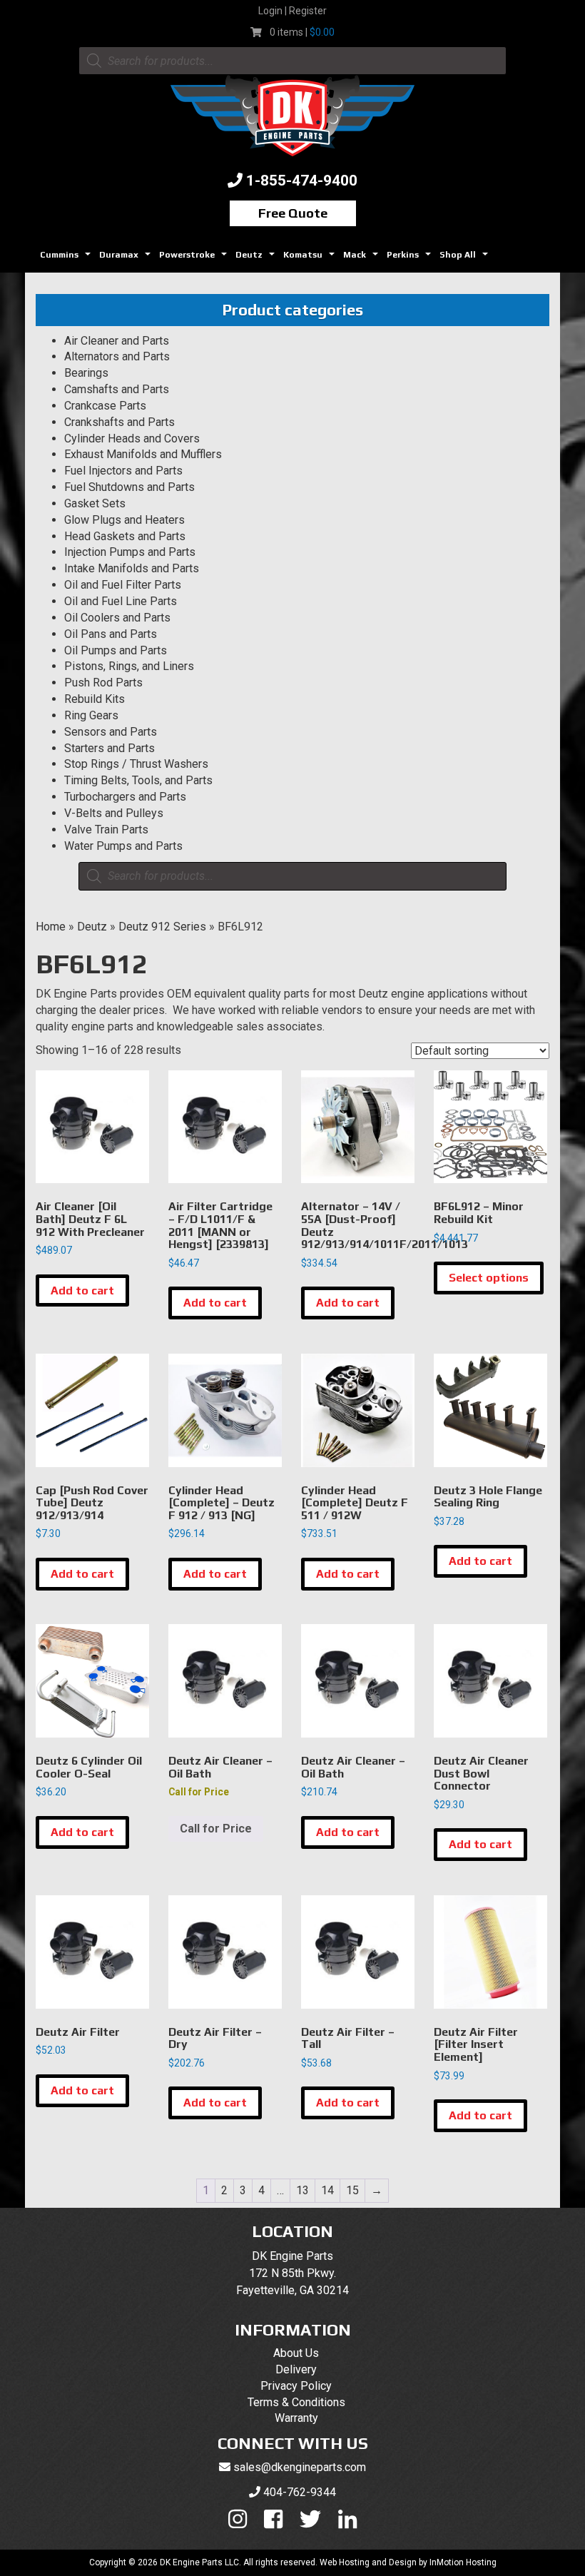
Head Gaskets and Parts (125, 536)
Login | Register (292, 11)
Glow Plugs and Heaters (124, 520)
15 (352, 2190)
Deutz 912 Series (162, 927)
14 (327, 2190)
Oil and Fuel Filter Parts (123, 585)
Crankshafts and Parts (119, 422)
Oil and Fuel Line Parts (121, 601)
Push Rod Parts (103, 683)
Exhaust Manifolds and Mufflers (143, 454)
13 (302, 2190)
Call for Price (216, 1829)
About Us (296, 2353)
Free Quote (293, 213)
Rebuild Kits (95, 699)
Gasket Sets (95, 503)
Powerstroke (195, 259)
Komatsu (311, 259)
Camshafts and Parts (117, 389)
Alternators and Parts (117, 356)
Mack (362, 259)
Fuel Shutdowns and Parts (129, 487)
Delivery (296, 2369)
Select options (489, 1278)
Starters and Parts (110, 748)
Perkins (411, 259)
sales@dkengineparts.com (300, 2467)
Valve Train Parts (106, 830)
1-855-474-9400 (302, 181)
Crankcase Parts (105, 406)
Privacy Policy (296, 2386)
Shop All (466, 259)
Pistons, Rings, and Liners (129, 666)
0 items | (302, 32)
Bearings (86, 373)
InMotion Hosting (463, 2562)
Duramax (127, 259)
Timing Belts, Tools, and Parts (138, 780)
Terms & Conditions (296, 2402)
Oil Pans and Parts (111, 634)
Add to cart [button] (82, 1290)
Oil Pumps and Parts (116, 650)
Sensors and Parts (111, 732)
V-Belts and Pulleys (114, 813)
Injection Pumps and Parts (130, 552)
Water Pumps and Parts (123, 846)
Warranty (296, 2418)
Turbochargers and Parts (125, 797)
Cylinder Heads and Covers (132, 438)
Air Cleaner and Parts (117, 341)
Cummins (67, 259)
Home (51, 927)
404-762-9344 (300, 2492)
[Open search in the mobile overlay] (292, 61)
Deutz (257, 259)
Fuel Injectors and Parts (123, 471)
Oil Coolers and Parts (117, 618)
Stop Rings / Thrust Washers (136, 764)
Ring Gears (91, 715)
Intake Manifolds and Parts (132, 568)
